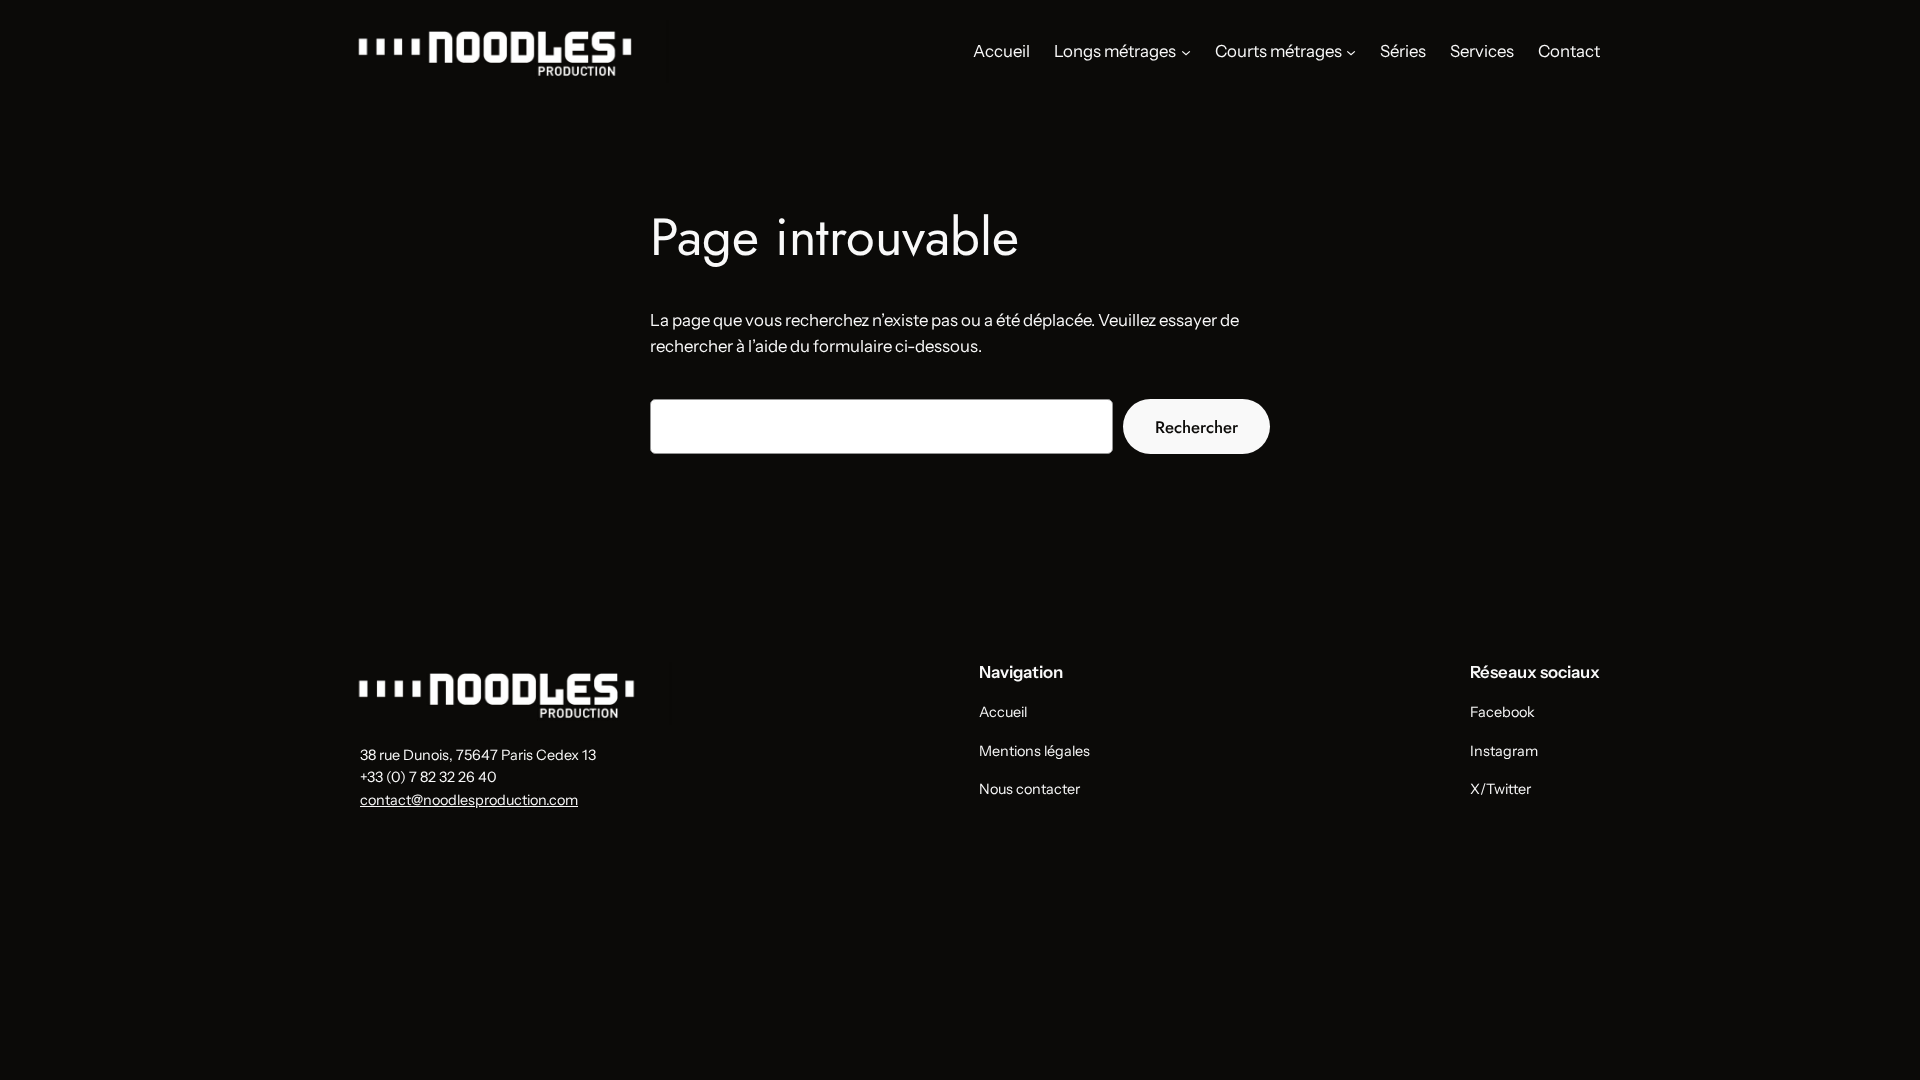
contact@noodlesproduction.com (469, 800)
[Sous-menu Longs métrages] (1186, 51)
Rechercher (1196, 427)
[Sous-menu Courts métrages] (1351, 51)
